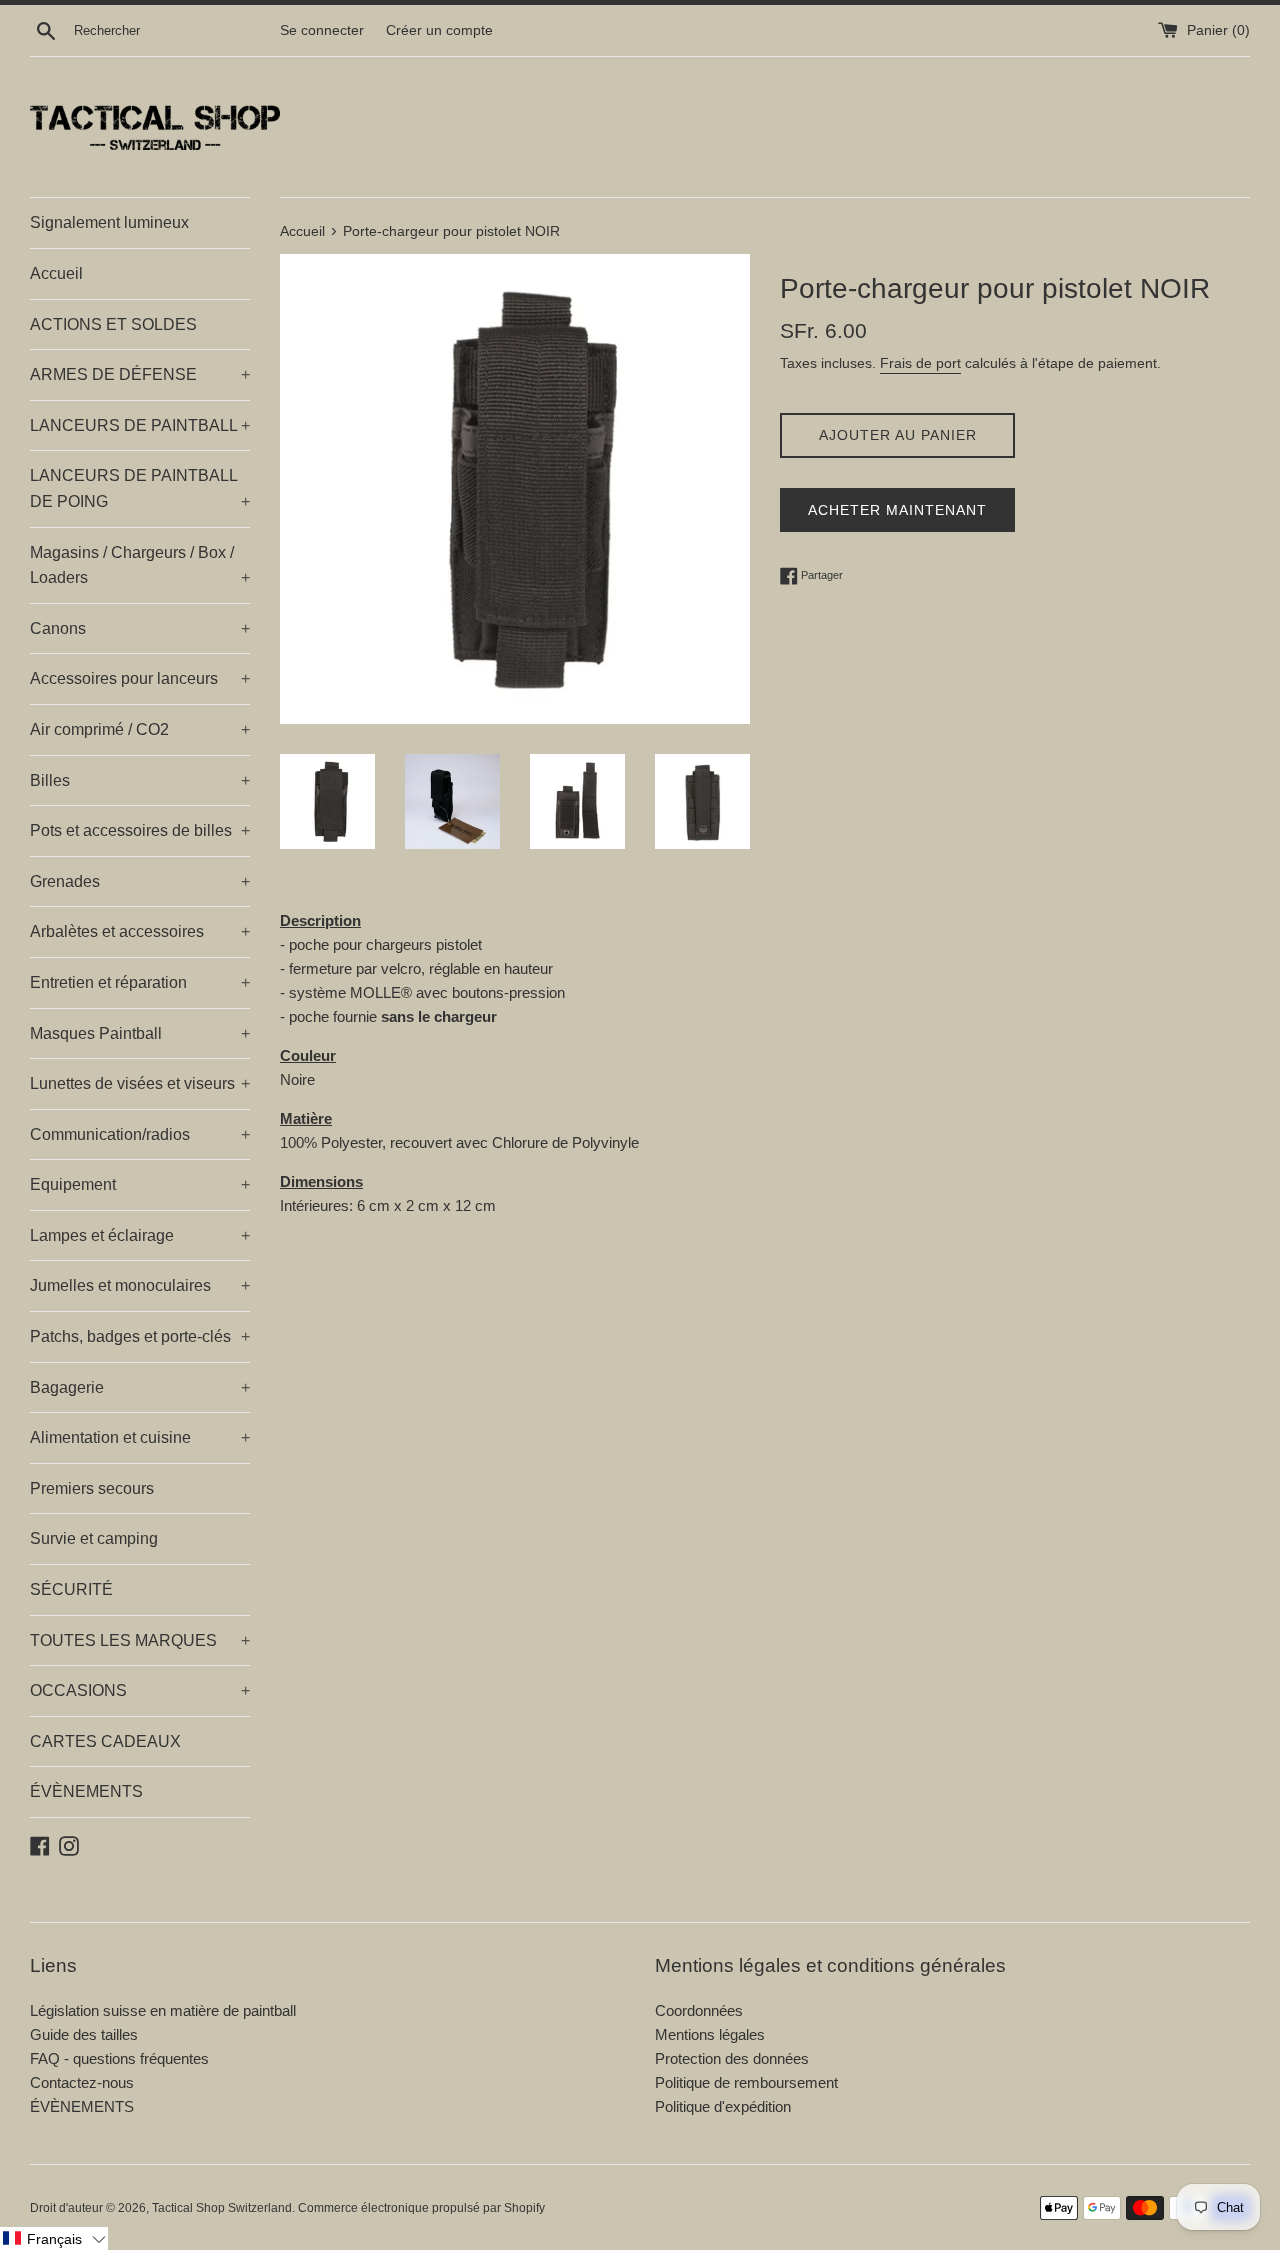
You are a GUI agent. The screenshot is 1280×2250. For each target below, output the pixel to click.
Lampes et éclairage (140, 1235)
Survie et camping (94, 1538)
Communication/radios (140, 1134)
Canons (140, 628)
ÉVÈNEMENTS (86, 1791)
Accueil (56, 273)
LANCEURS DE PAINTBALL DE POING (140, 488)
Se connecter (322, 30)
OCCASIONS (140, 1690)
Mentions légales (710, 2034)
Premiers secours (92, 1488)
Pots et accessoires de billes (140, 830)
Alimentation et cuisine (140, 1437)
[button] (54, 2238)
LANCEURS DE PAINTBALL (140, 425)
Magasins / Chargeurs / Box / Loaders (140, 565)
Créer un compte (439, 30)
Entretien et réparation (140, 982)
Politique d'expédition (723, 2106)
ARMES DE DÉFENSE (140, 374)
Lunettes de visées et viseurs (140, 1083)
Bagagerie (140, 1387)
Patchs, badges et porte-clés (140, 1336)
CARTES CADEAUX (105, 1741)
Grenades (140, 881)
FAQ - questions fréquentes (119, 2058)
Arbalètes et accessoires (140, 931)
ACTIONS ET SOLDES (113, 324)
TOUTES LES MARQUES (140, 1640)
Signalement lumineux (109, 222)
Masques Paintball (140, 1033)
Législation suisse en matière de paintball (163, 2010)
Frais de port (920, 363)
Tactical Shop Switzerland (222, 2208)
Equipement (140, 1184)
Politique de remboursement (746, 2082)
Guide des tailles (84, 2034)
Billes (140, 780)
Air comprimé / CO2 (140, 729)
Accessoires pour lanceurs (140, 678)
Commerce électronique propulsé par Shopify (421, 2208)
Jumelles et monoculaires (140, 1285)
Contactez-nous (82, 2082)
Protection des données (732, 2058)
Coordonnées (699, 2010)
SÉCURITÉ (71, 1589)
